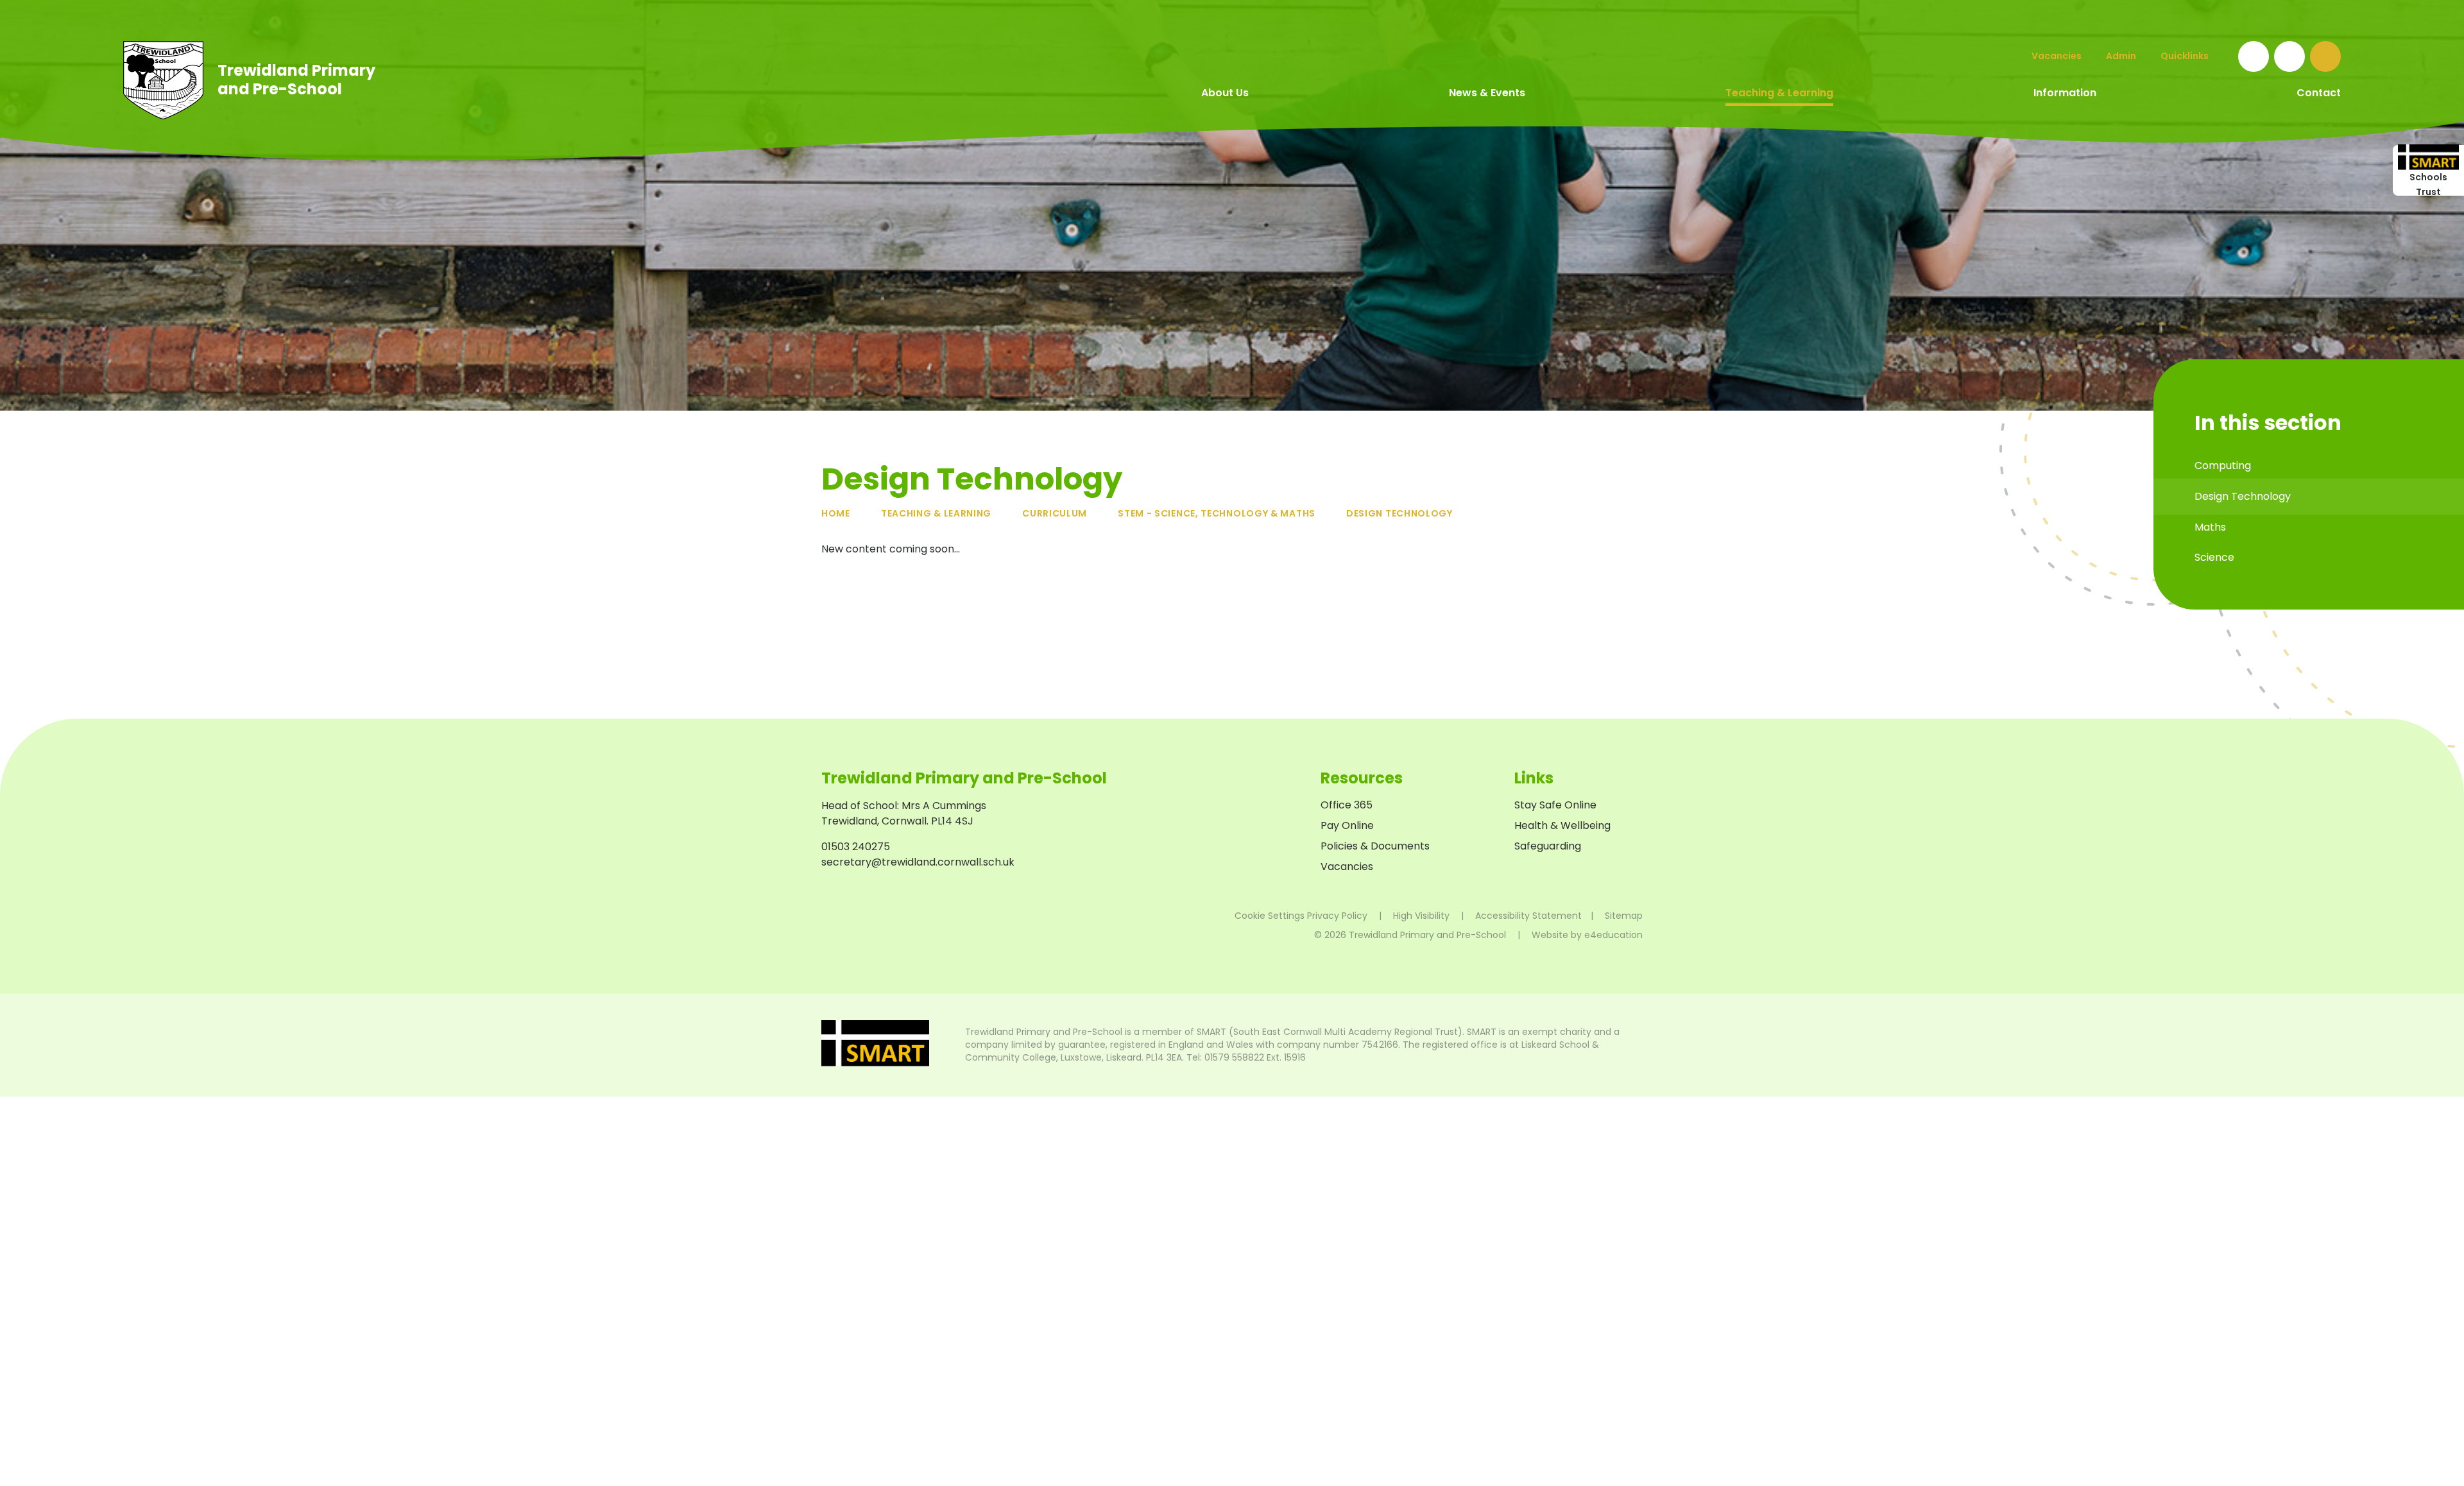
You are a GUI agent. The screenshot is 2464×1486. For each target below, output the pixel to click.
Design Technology (1399, 513)
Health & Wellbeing (1562, 825)
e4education (1613, 935)
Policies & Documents (1375, 846)
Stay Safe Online (1555, 805)
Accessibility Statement (1528, 916)
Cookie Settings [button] (1270, 916)
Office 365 (1347, 805)
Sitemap (1624, 916)
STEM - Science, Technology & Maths (1217, 513)
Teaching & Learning (936, 513)
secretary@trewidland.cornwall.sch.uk (918, 862)
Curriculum (1055, 513)
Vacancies (1347, 867)
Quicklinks (2185, 56)
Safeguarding (1548, 846)
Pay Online (1347, 825)
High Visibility (1421, 916)
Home (836, 513)
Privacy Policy (1337, 916)
